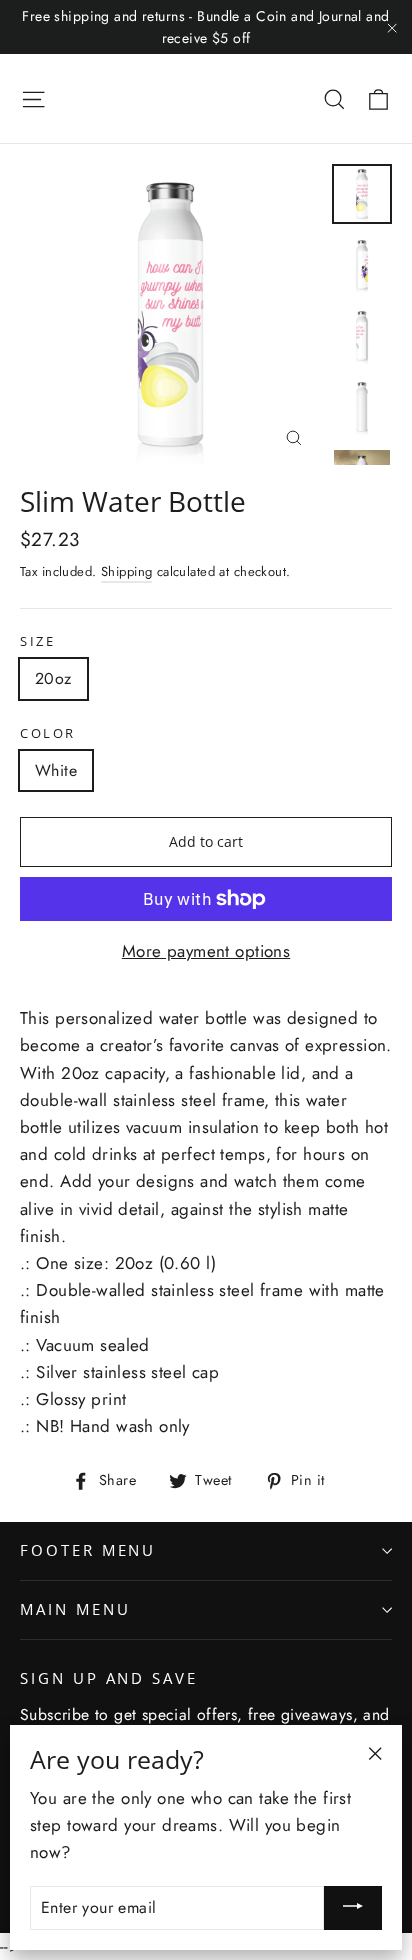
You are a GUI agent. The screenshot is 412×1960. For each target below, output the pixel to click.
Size (37, 641)
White (56, 770)
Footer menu (88, 1550)
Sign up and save (109, 1678)
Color (48, 733)
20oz (53, 678)
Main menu (75, 1609)
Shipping (126, 571)
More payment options (206, 951)
